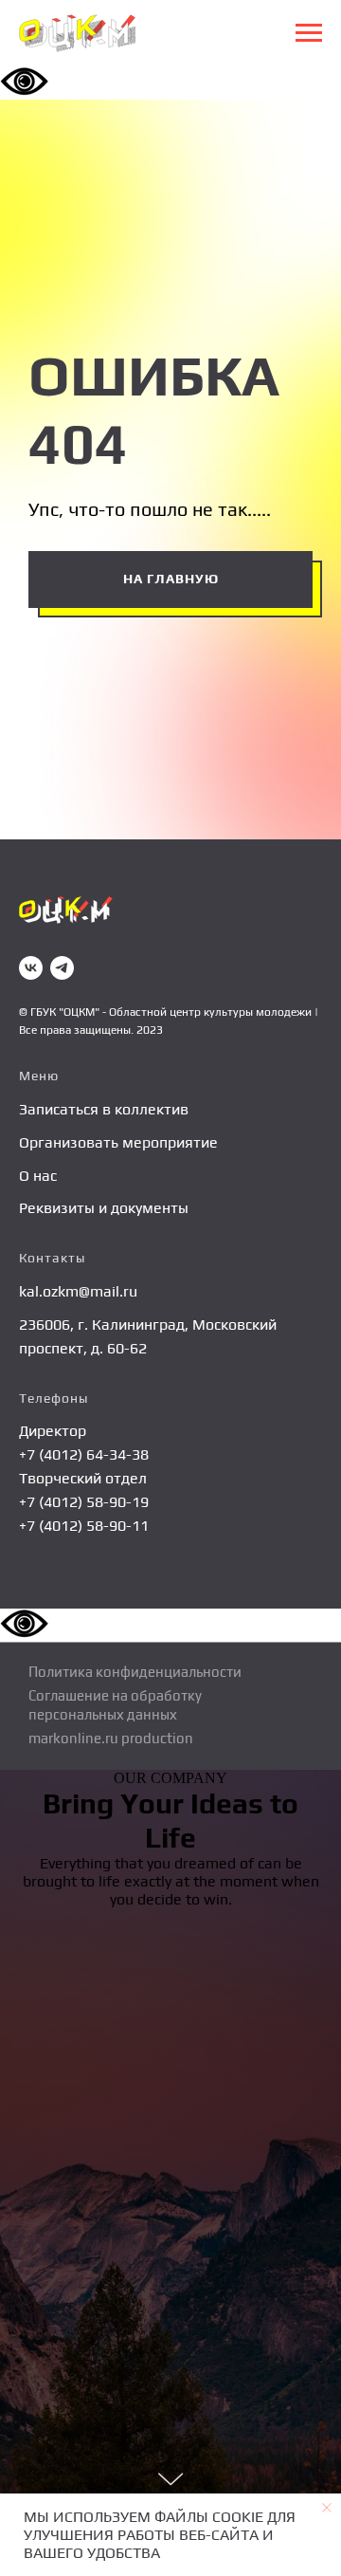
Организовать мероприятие (118, 1142)
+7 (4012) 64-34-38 (84, 1454)
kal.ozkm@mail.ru (78, 1291)
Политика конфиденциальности (135, 1672)
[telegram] (62, 968)
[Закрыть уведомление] (327, 2508)
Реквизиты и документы (104, 1208)
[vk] (31, 968)
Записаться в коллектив (104, 1109)
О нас (38, 1176)
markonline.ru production (111, 1738)
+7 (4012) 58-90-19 (84, 1502)
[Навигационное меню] (309, 33)
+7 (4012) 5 (57, 1526)
